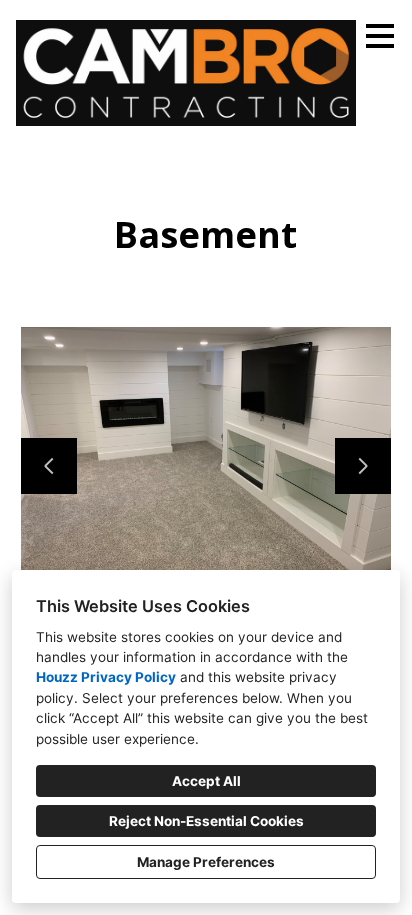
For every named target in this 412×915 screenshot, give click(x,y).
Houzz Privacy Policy (106, 677)
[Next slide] (363, 466)
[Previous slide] (49, 466)
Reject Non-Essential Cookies (206, 821)
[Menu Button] (380, 36)
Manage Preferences (206, 862)
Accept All (206, 781)
